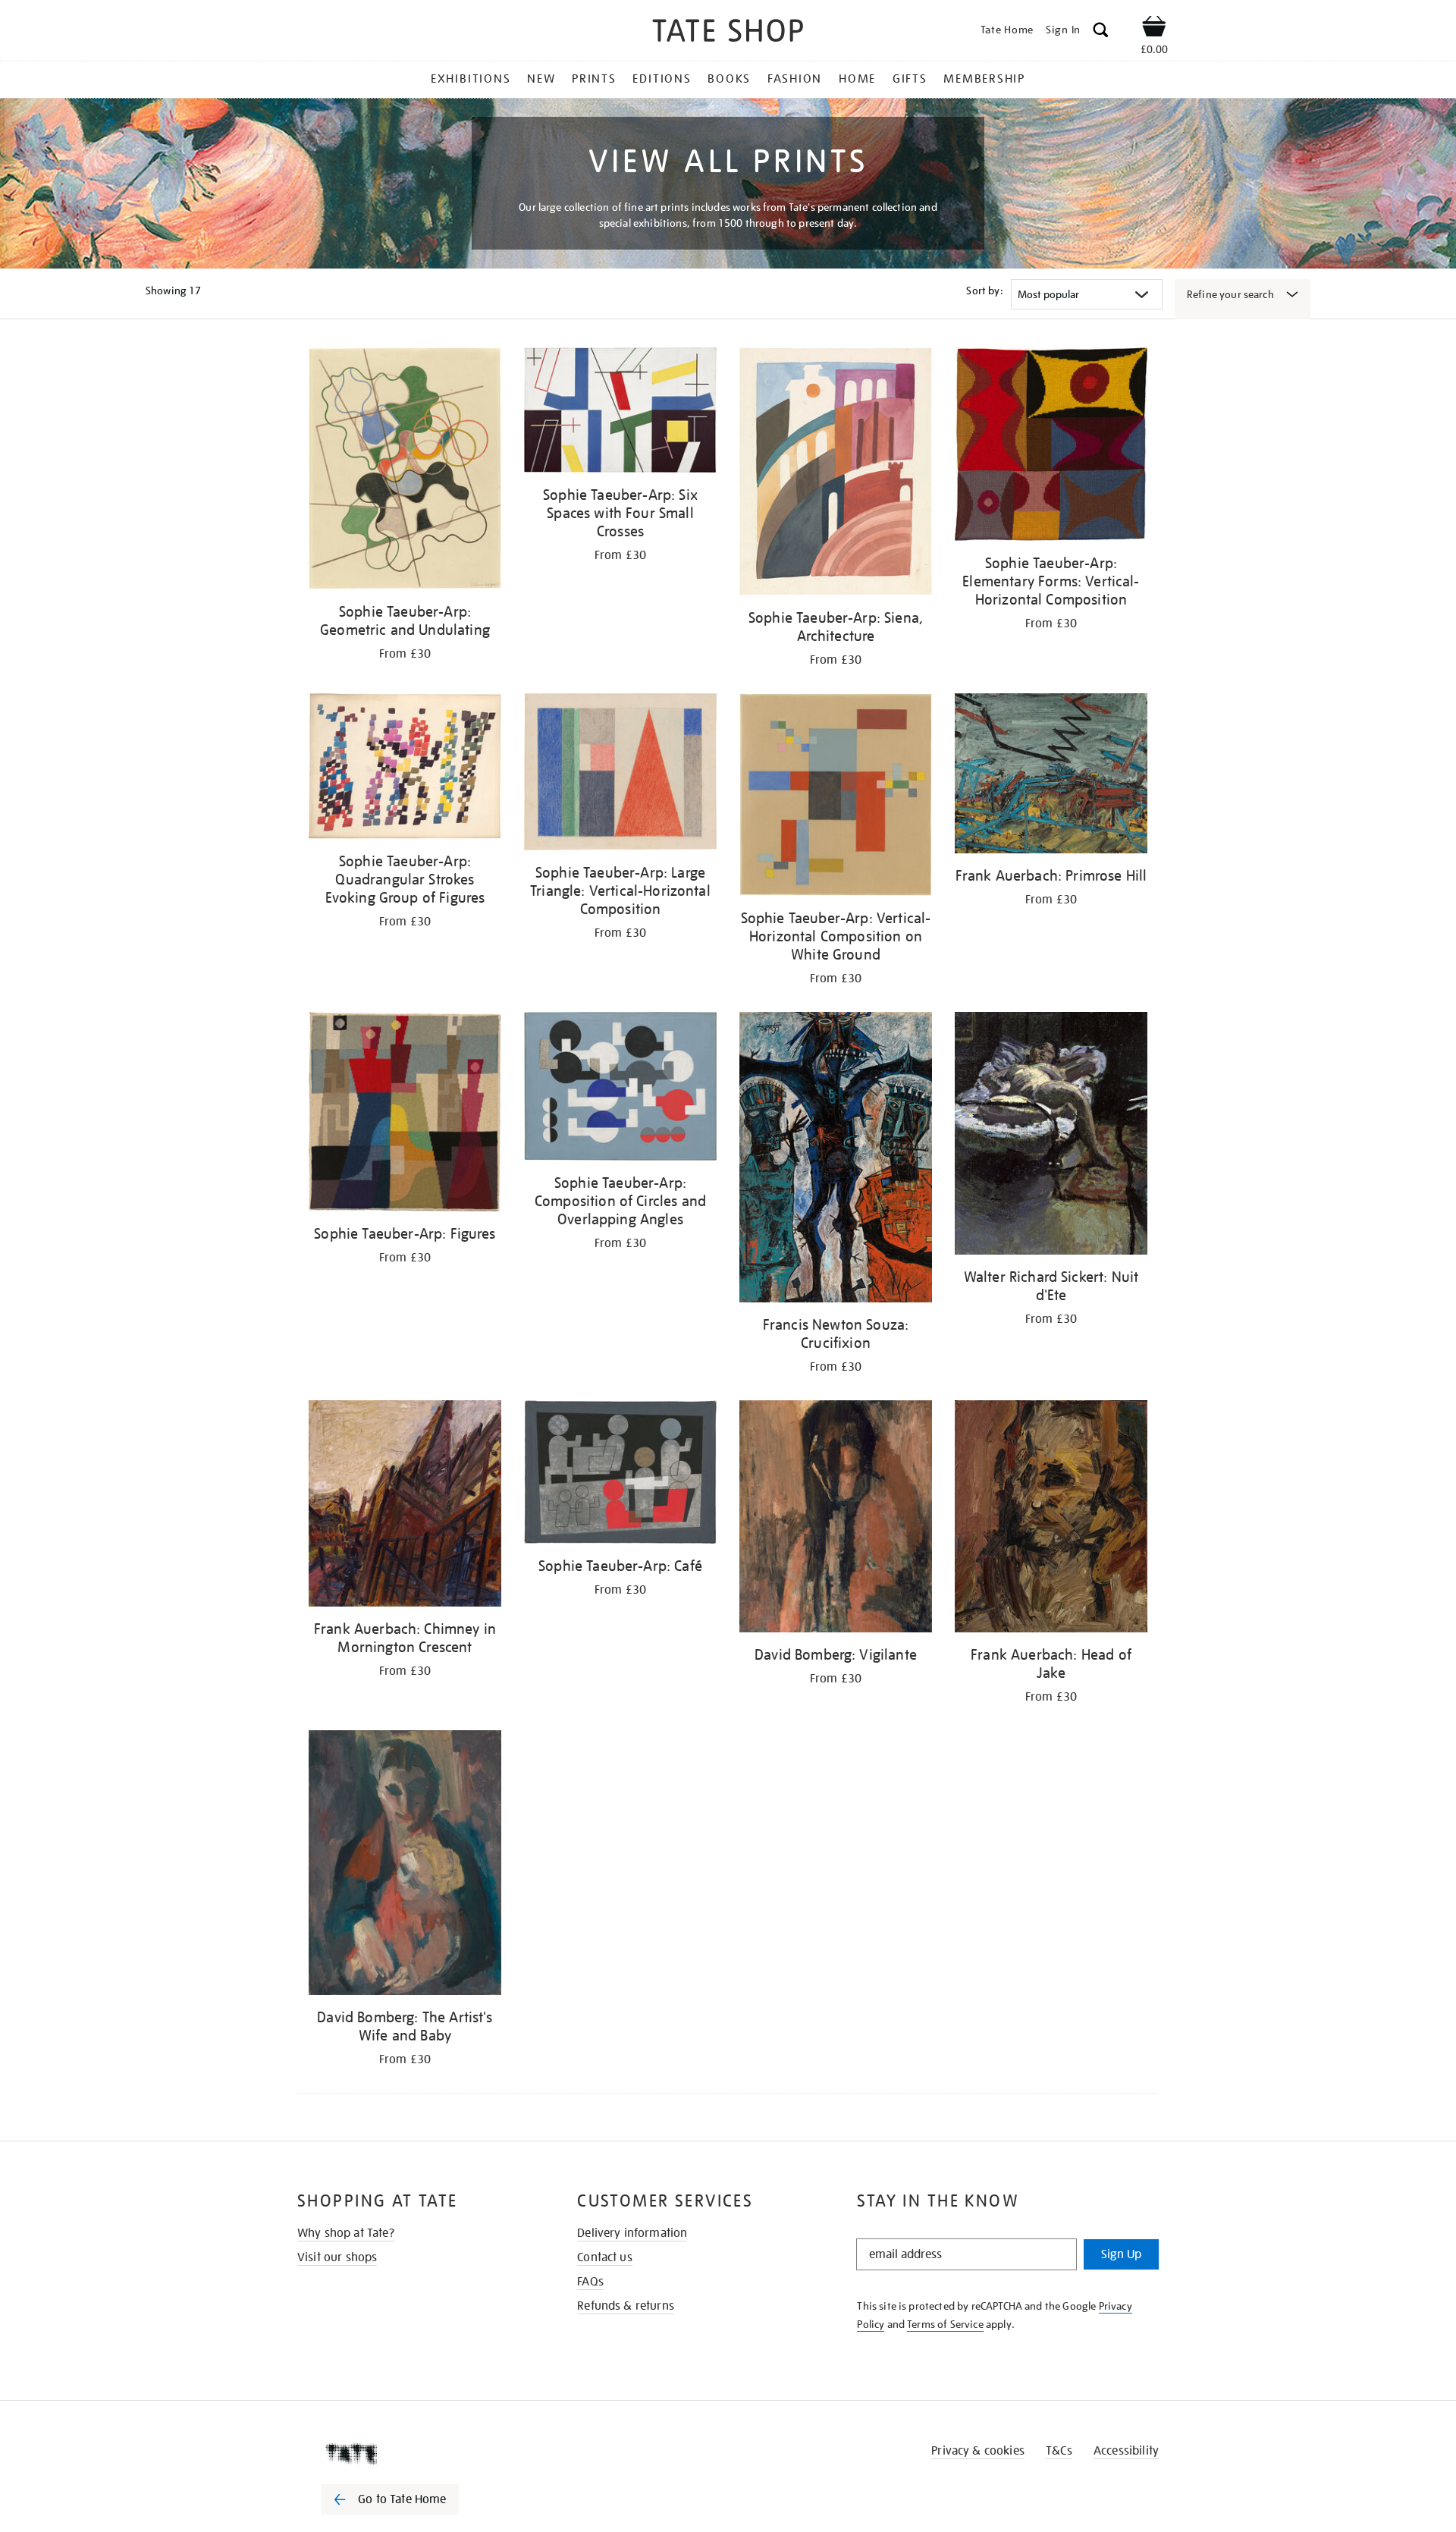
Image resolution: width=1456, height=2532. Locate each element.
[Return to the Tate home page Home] (728, 33)
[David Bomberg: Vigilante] (836, 1519)
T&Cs (1059, 2451)
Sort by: (984, 291)
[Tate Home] (417, 2454)
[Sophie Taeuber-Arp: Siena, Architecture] (836, 474)
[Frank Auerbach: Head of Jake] (1051, 1519)
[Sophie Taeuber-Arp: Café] (620, 1475)
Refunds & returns (626, 2306)
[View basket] (1154, 29)
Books (729, 79)
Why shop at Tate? (346, 2233)
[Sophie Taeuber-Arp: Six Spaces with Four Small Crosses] (620, 413)
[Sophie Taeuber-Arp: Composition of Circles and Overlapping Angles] (620, 1089)
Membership (984, 79)
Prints (594, 79)
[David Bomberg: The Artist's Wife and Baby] (405, 1865)
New (541, 79)
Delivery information (632, 2233)
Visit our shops (337, 2257)
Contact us (605, 2257)
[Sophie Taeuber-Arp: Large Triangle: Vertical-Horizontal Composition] (620, 774)
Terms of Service (945, 2324)
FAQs (590, 2282)
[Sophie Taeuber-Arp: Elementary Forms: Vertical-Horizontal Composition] (1051, 447)
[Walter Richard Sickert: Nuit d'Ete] (1051, 1136)
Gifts (910, 79)
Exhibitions (471, 79)
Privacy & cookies (978, 2451)
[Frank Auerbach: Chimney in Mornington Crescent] (405, 1506)
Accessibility (1126, 2451)
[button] (1101, 32)
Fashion (795, 79)
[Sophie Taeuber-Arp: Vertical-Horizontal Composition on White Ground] (836, 797)
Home (857, 79)
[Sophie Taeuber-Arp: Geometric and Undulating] (405, 471)
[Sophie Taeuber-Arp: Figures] (405, 1114)
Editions (662, 79)
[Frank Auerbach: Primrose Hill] (1051, 776)
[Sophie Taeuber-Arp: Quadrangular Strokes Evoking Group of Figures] (405, 769)
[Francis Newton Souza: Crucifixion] (836, 1159)
